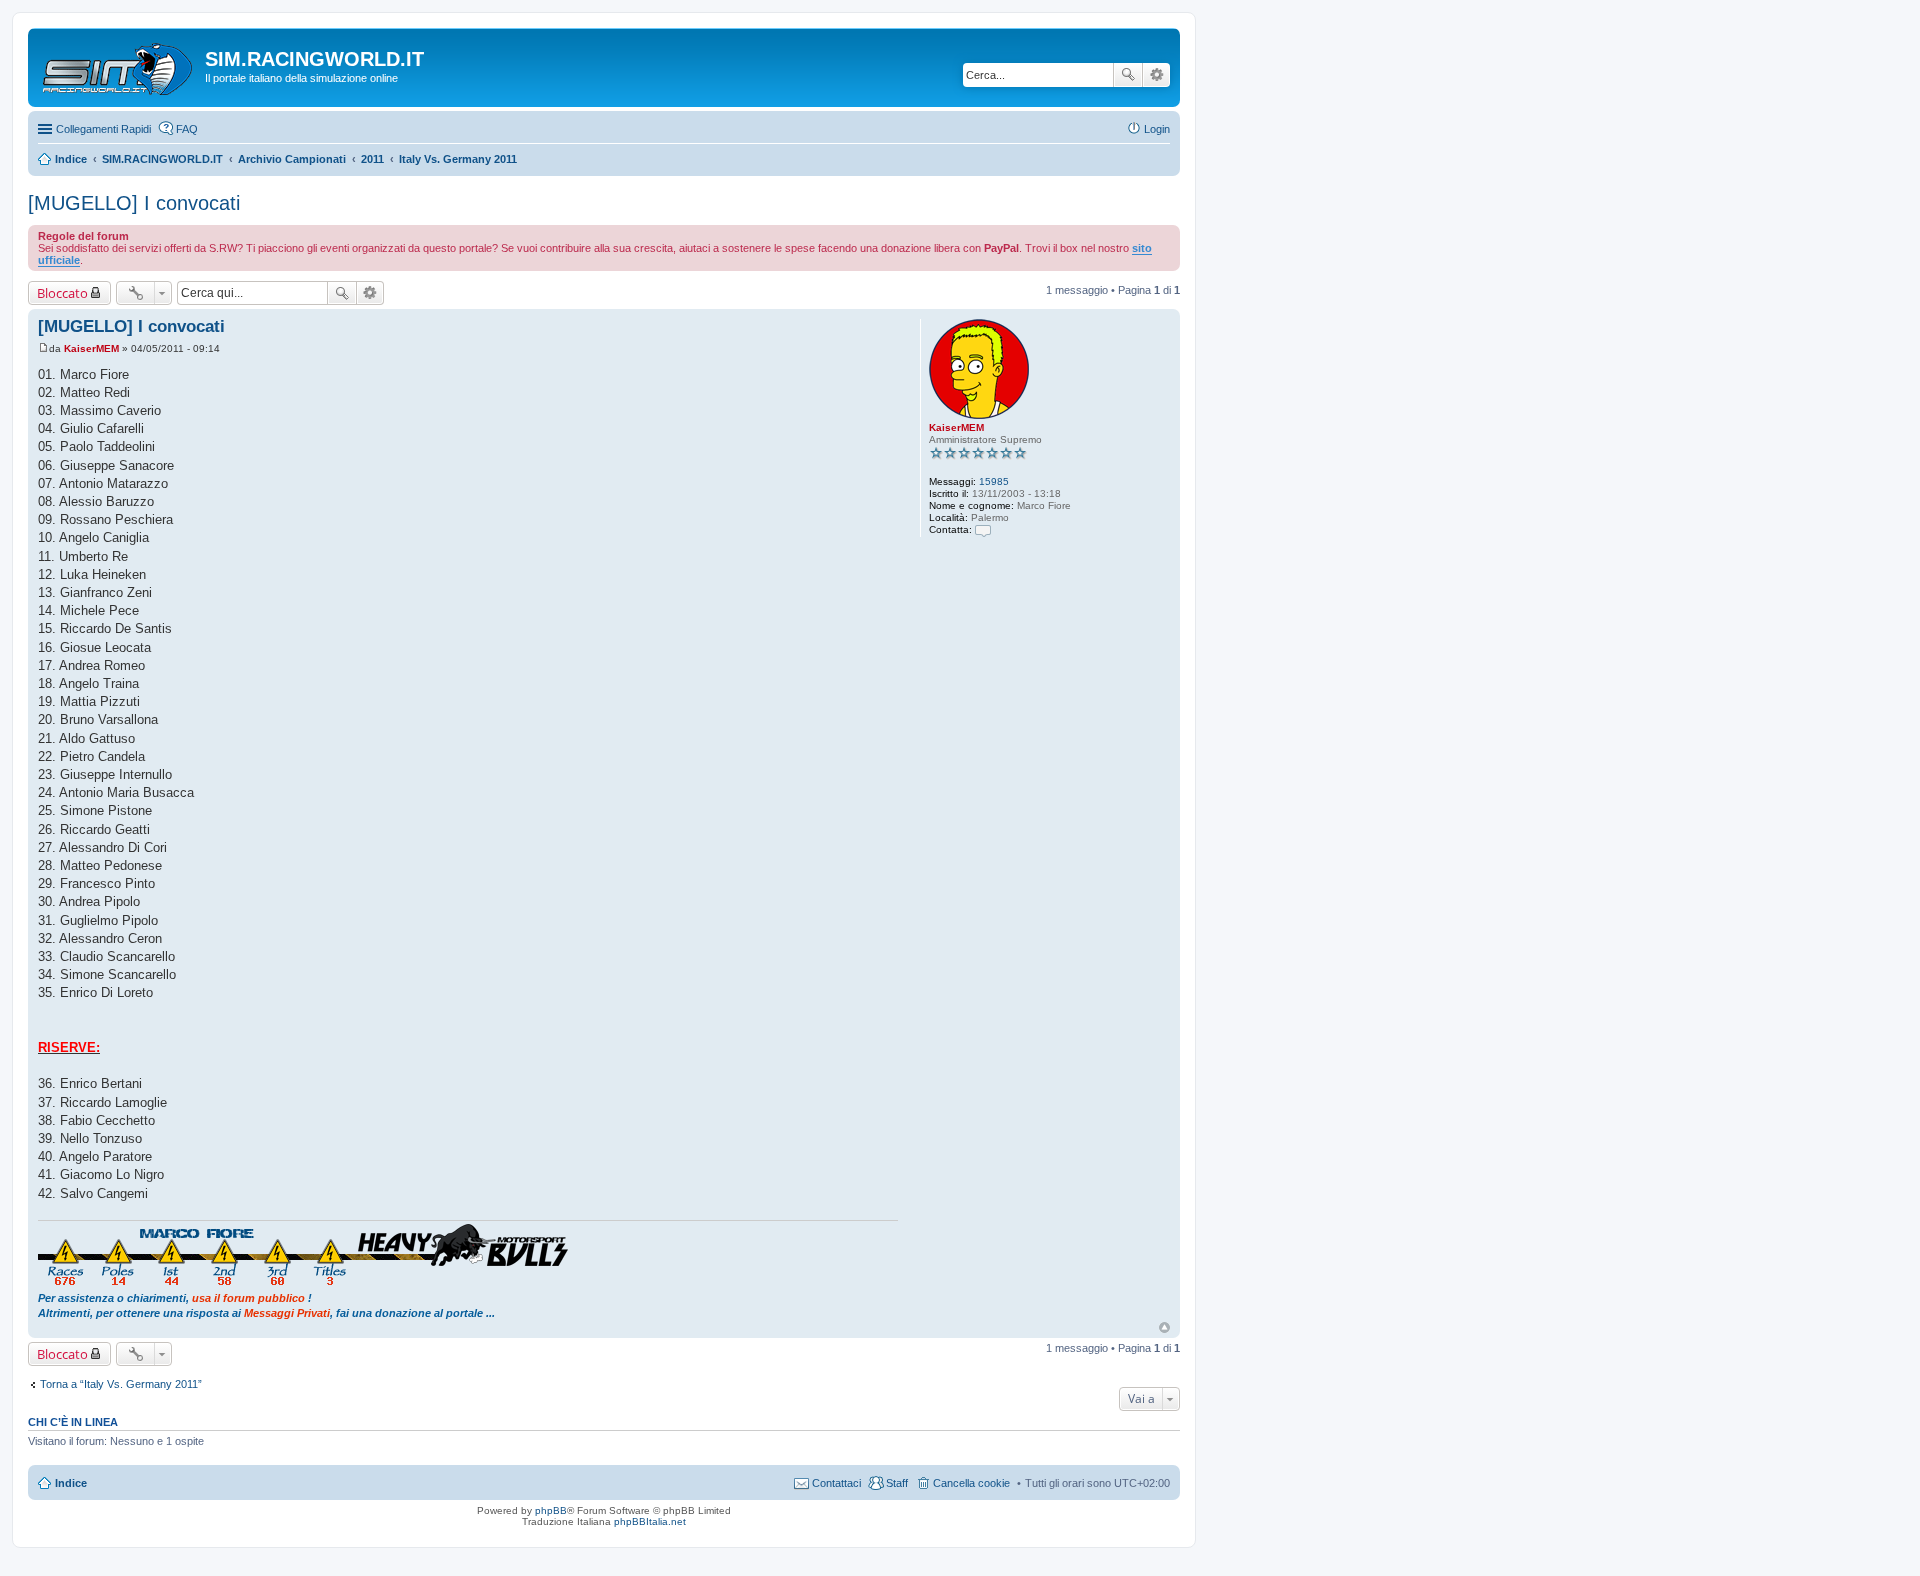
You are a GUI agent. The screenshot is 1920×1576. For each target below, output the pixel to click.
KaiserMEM (956, 427)
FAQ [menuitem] (187, 129)
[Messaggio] (43, 348)
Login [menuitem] (1157, 129)
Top (1164, 1327)
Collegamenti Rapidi (103, 129)
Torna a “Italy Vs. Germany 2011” (121, 1384)
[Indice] (119, 65)
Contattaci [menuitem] (836, 1483)
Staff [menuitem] (897, 1483)
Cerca (1128, 75)
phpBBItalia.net (650, 1521)
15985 (994, 481)
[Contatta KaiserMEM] (983, 529)
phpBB (551, 1510)
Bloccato (62, 293)
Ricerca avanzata (1156, 75)
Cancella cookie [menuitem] (971, 1483)
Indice (71, 1483)
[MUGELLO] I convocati (134, 203)
